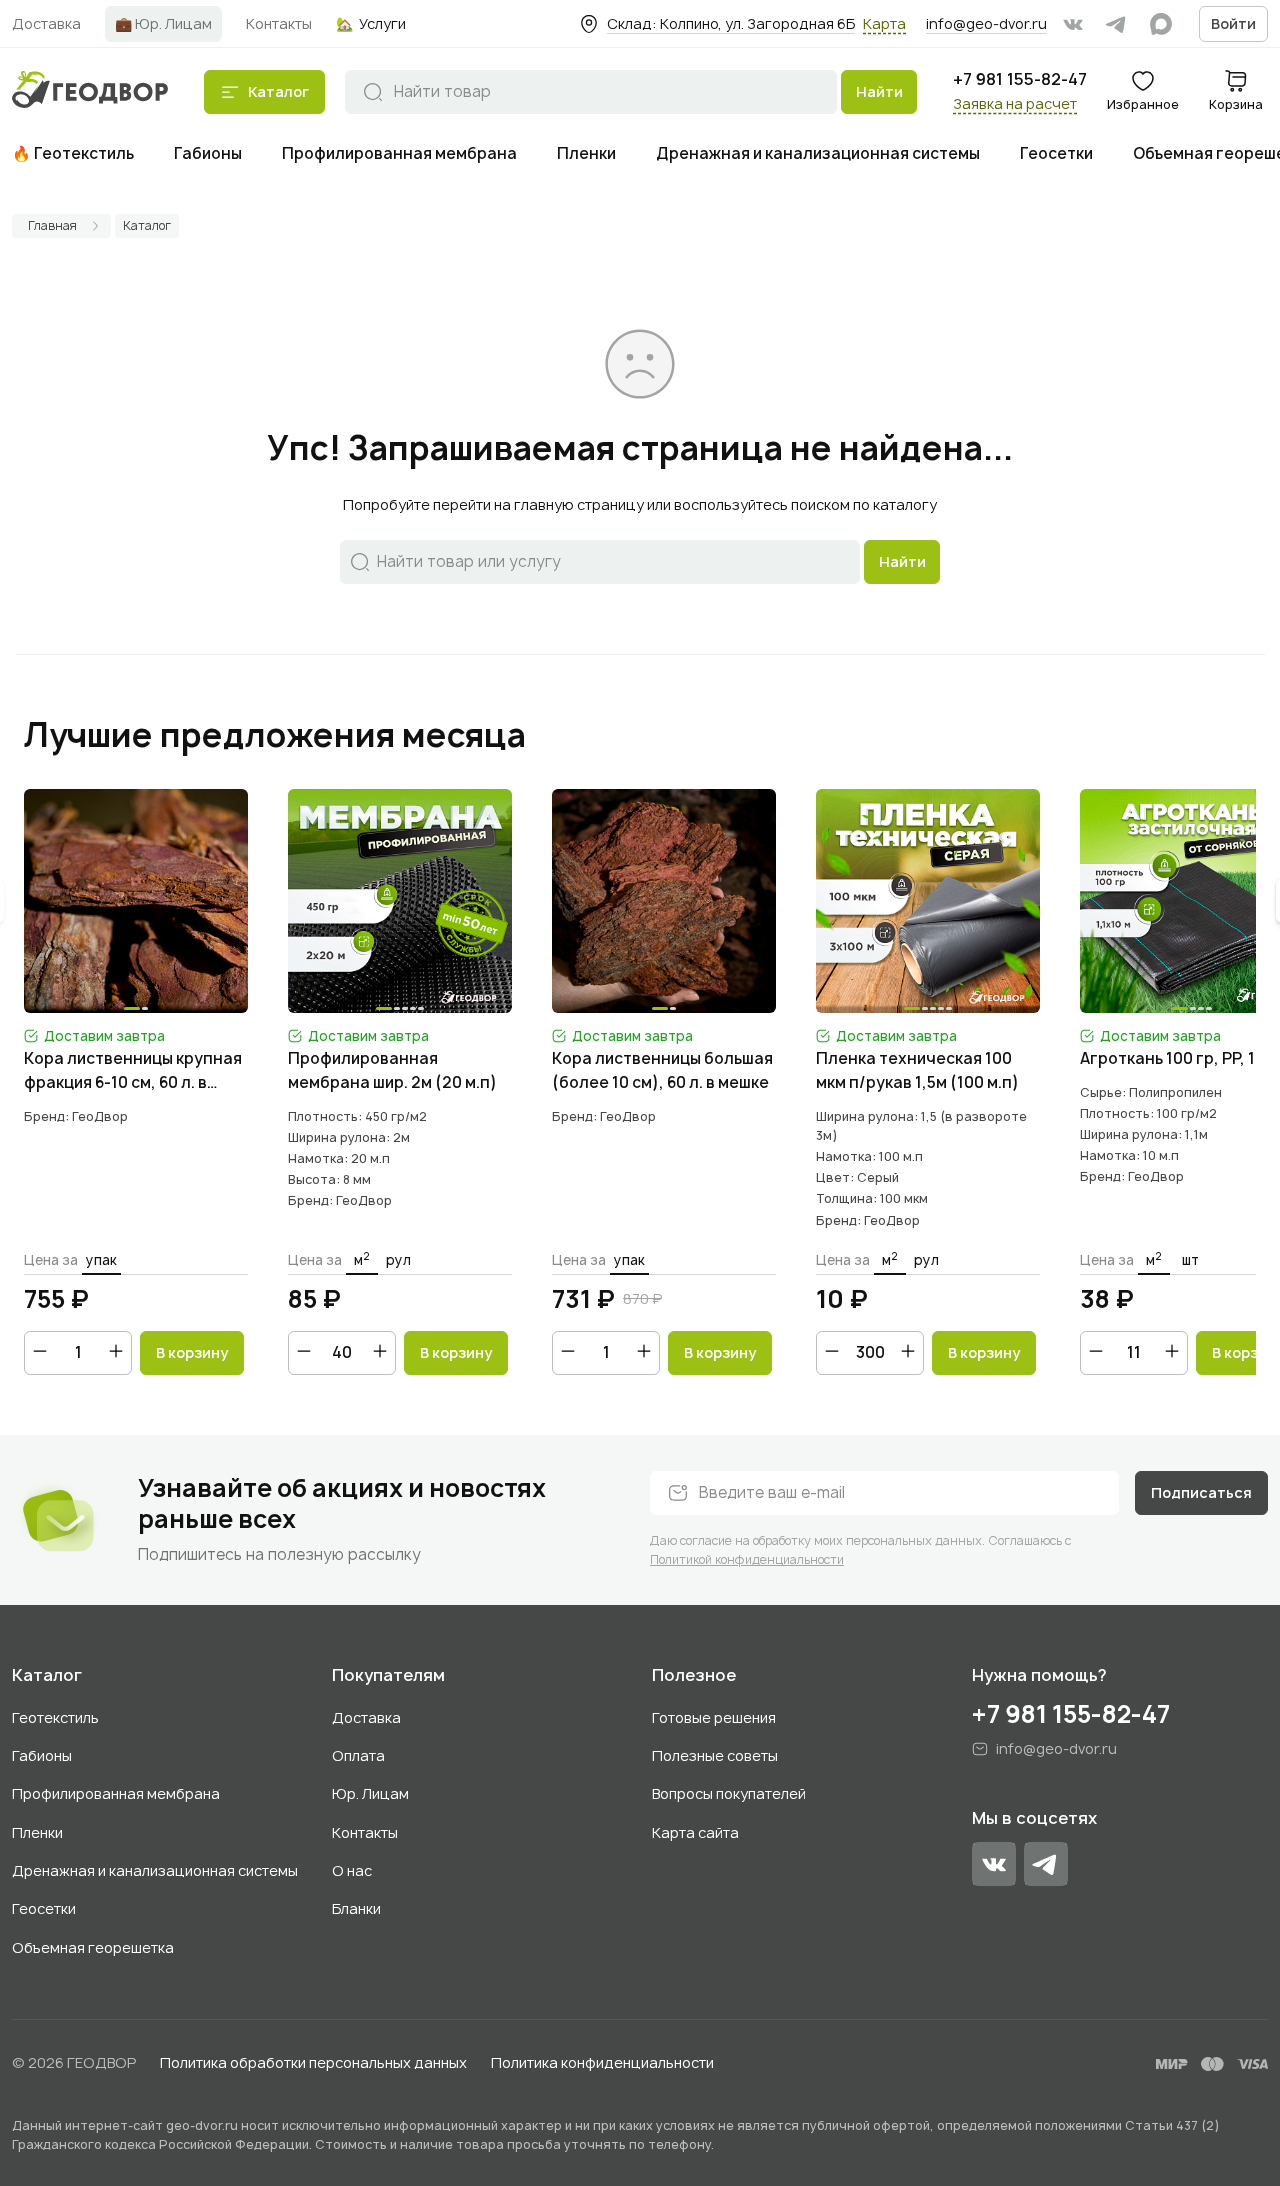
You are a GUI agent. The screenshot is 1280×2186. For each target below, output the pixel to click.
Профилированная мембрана (116, 1793)
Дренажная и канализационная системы (155, 1870)
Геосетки (44, 1908)
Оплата (358, 1755)
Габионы (42, 1755)
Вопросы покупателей (729, 1793)
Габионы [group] (208, 153)
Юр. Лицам (370, 1793)
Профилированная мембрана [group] (399, 153)
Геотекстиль (55, 1717)
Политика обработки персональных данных (313, 2062)
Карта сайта (695, 1832)
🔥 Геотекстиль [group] (73, 153)
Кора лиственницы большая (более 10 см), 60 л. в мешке (662, 1070)
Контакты (365, 1832)
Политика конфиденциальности (602, 2062)
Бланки (356, 1908)
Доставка (366, 1717)
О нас (352, 1870)
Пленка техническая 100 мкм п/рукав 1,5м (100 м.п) (917, 1070)
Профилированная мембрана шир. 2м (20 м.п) (392, 1070)
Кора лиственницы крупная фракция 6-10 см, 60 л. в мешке (133, 1071)
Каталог (47, 1675)
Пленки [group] (586, 153)
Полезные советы (715, 1755)
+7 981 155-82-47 (1020, 79)
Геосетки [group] (1056, 153)
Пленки (37, 1832)
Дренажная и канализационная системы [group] (818, 153)
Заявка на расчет (1015, 103)
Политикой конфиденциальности (747, 1559)
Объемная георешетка (93, 1947)
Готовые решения (714, 1717)
